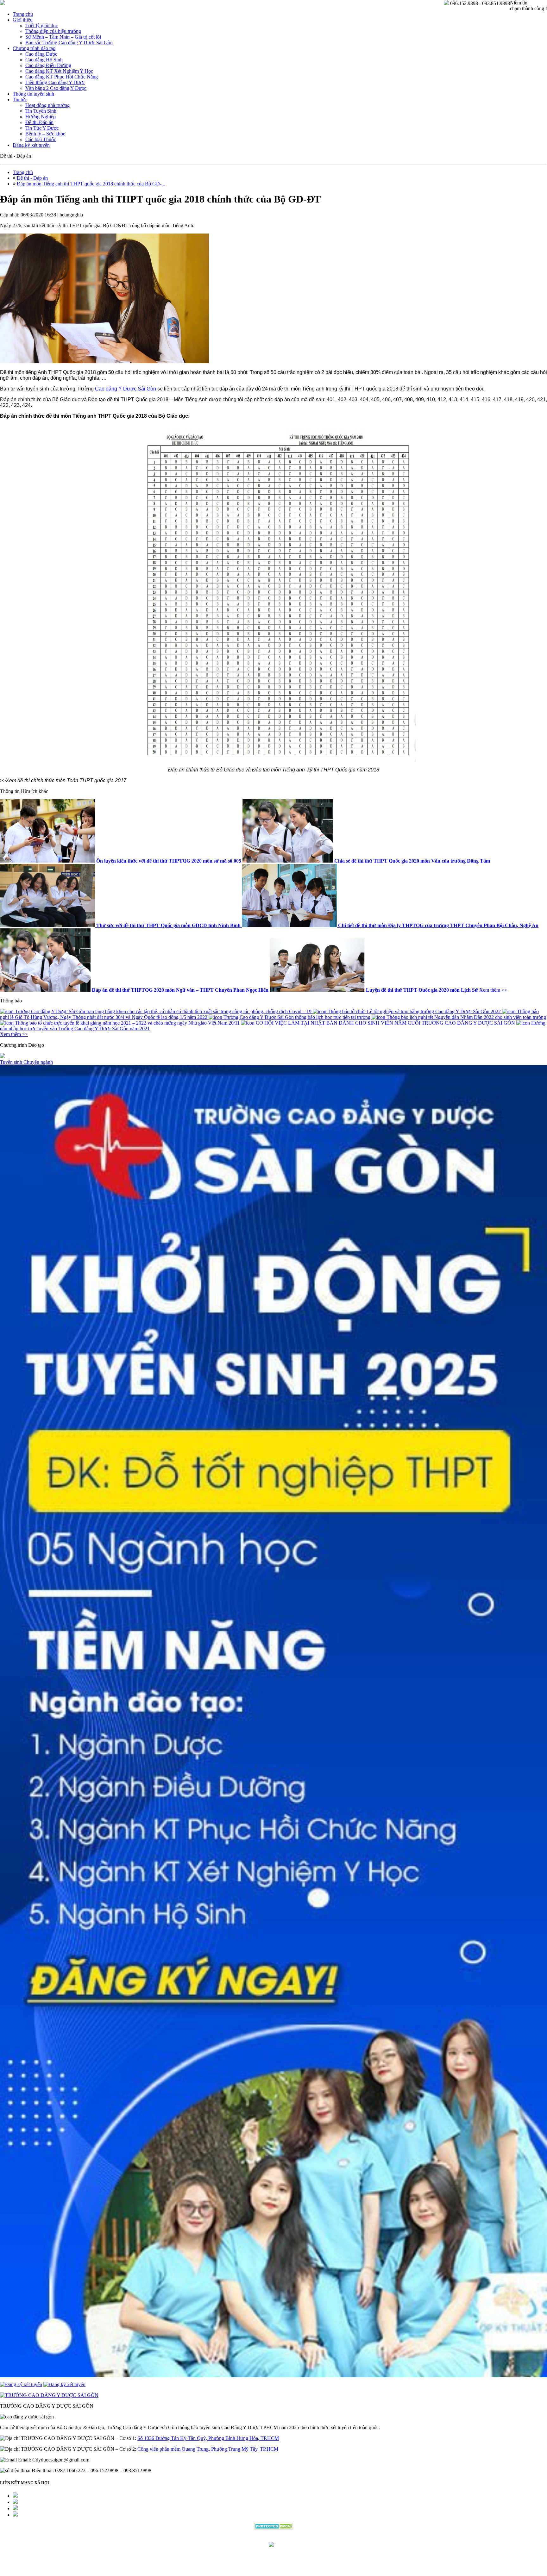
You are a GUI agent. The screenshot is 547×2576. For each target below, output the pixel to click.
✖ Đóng (322, 1273)
